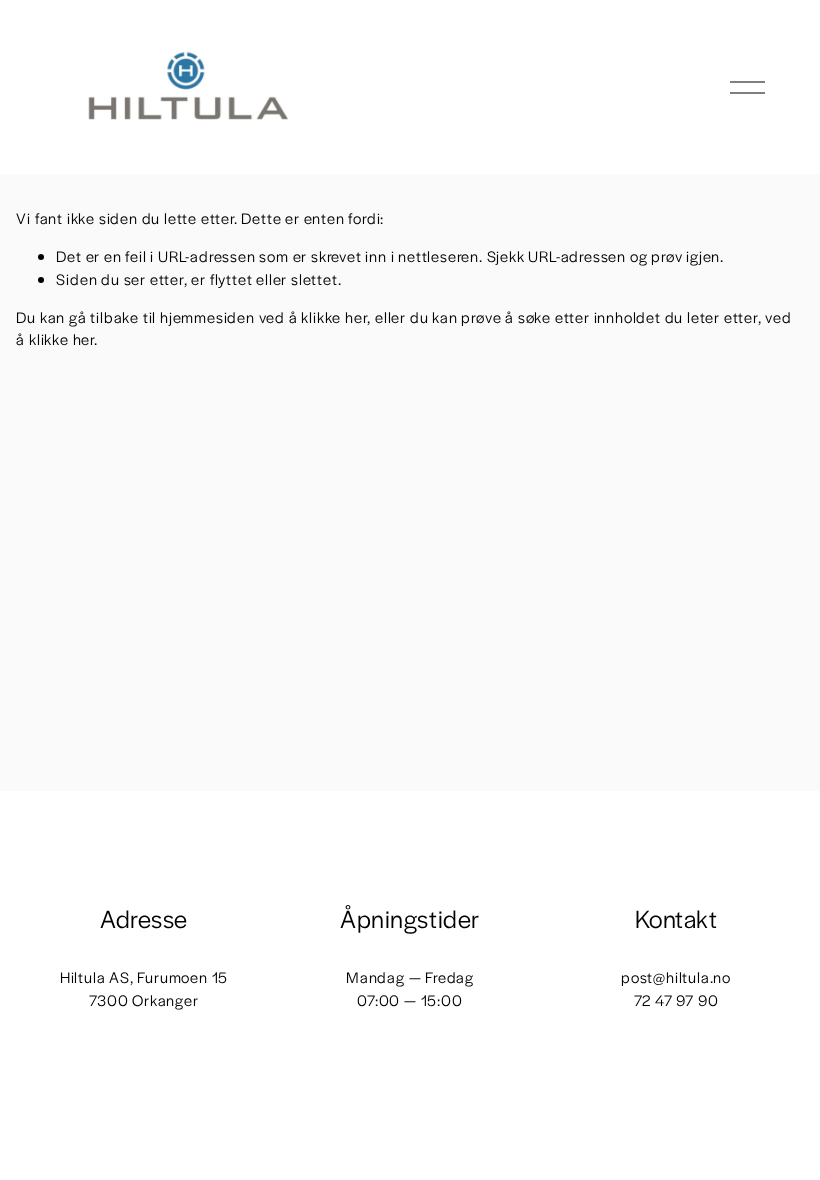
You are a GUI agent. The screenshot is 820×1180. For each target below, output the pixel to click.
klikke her (334, 316)
